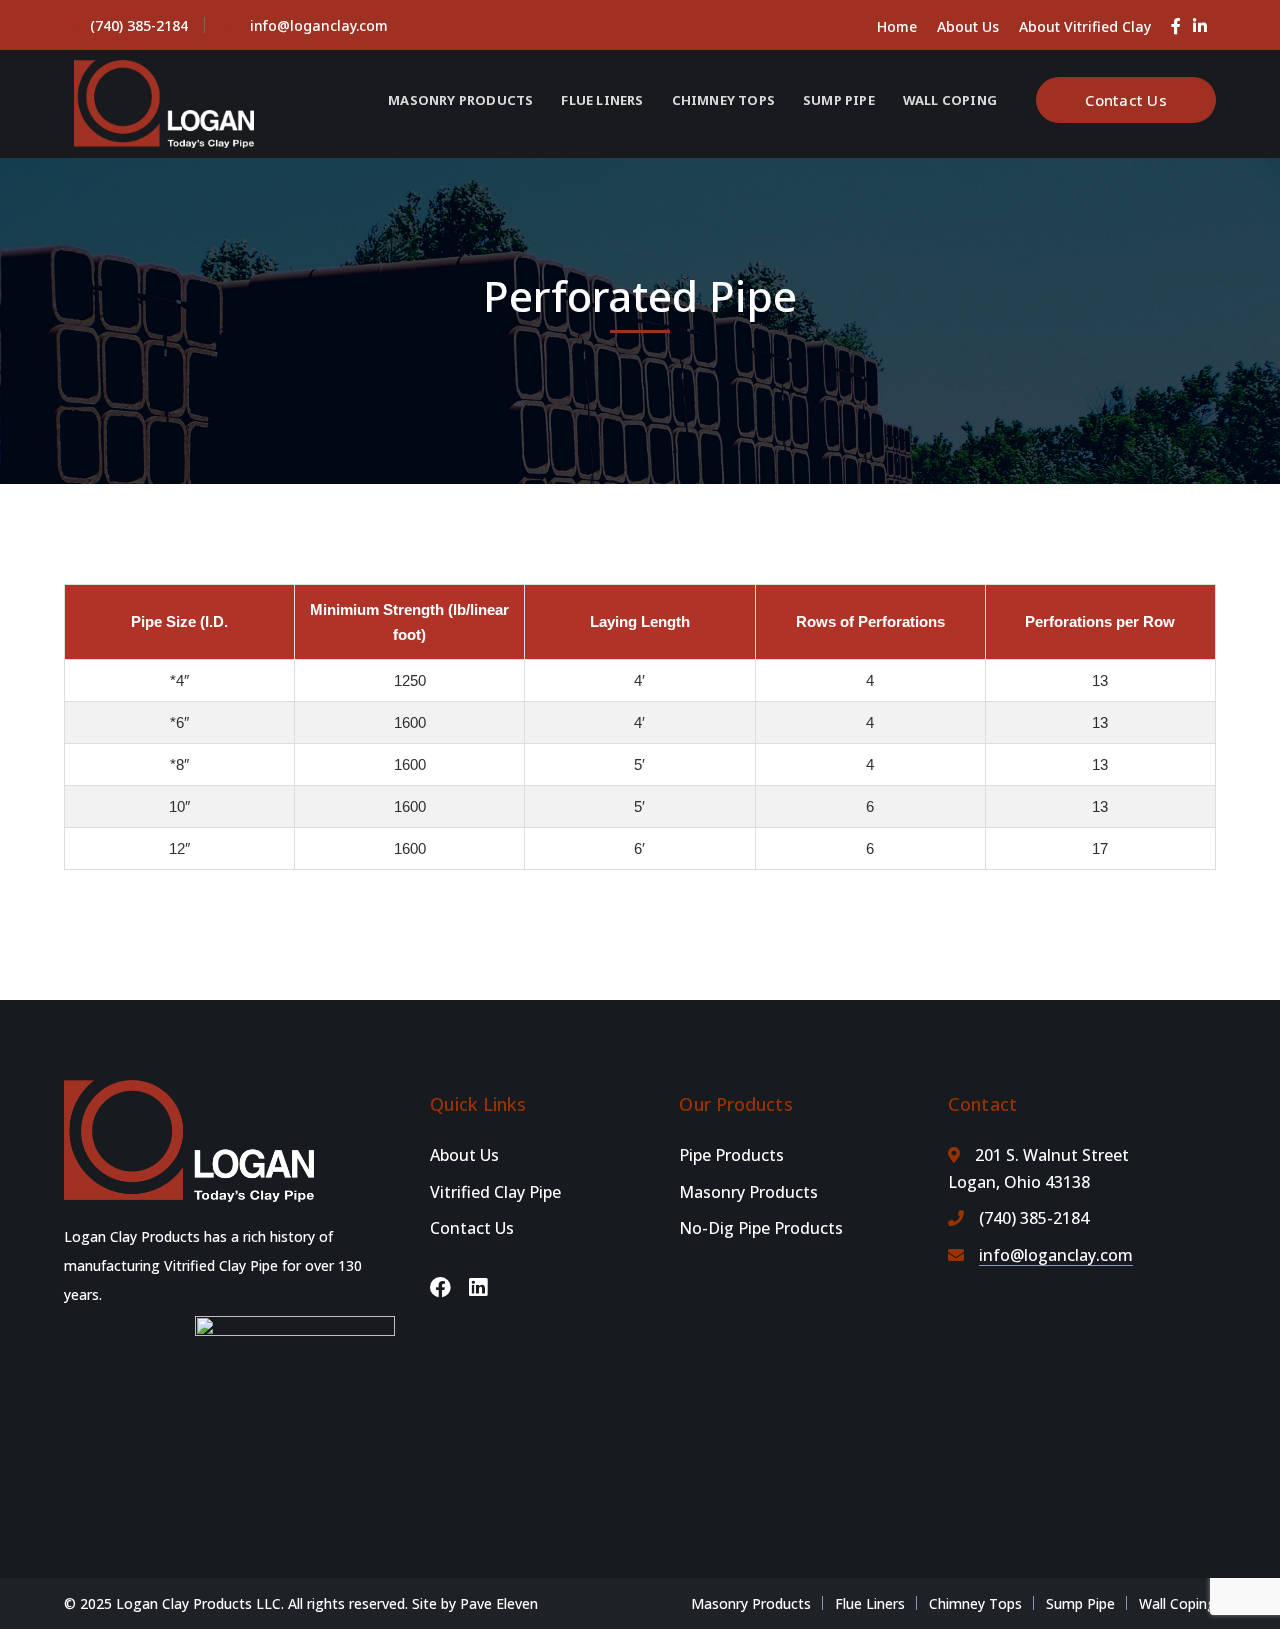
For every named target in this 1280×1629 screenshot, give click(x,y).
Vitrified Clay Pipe (495, 1192)
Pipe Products (731, 1155)
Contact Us (1126, 100)
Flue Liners (870, 1603)
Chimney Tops (975, 1603)
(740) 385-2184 (139, 25)
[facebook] (440, 1287)
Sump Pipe (1080, 1603)
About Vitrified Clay (1085, 26)
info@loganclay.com (319, 25)
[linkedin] (478, 1287)
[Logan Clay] (164, 102)
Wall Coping (1177, 1603)
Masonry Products (748, 1192)
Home (897, 26)
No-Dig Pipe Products (761, 1228)
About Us (968, 26)
